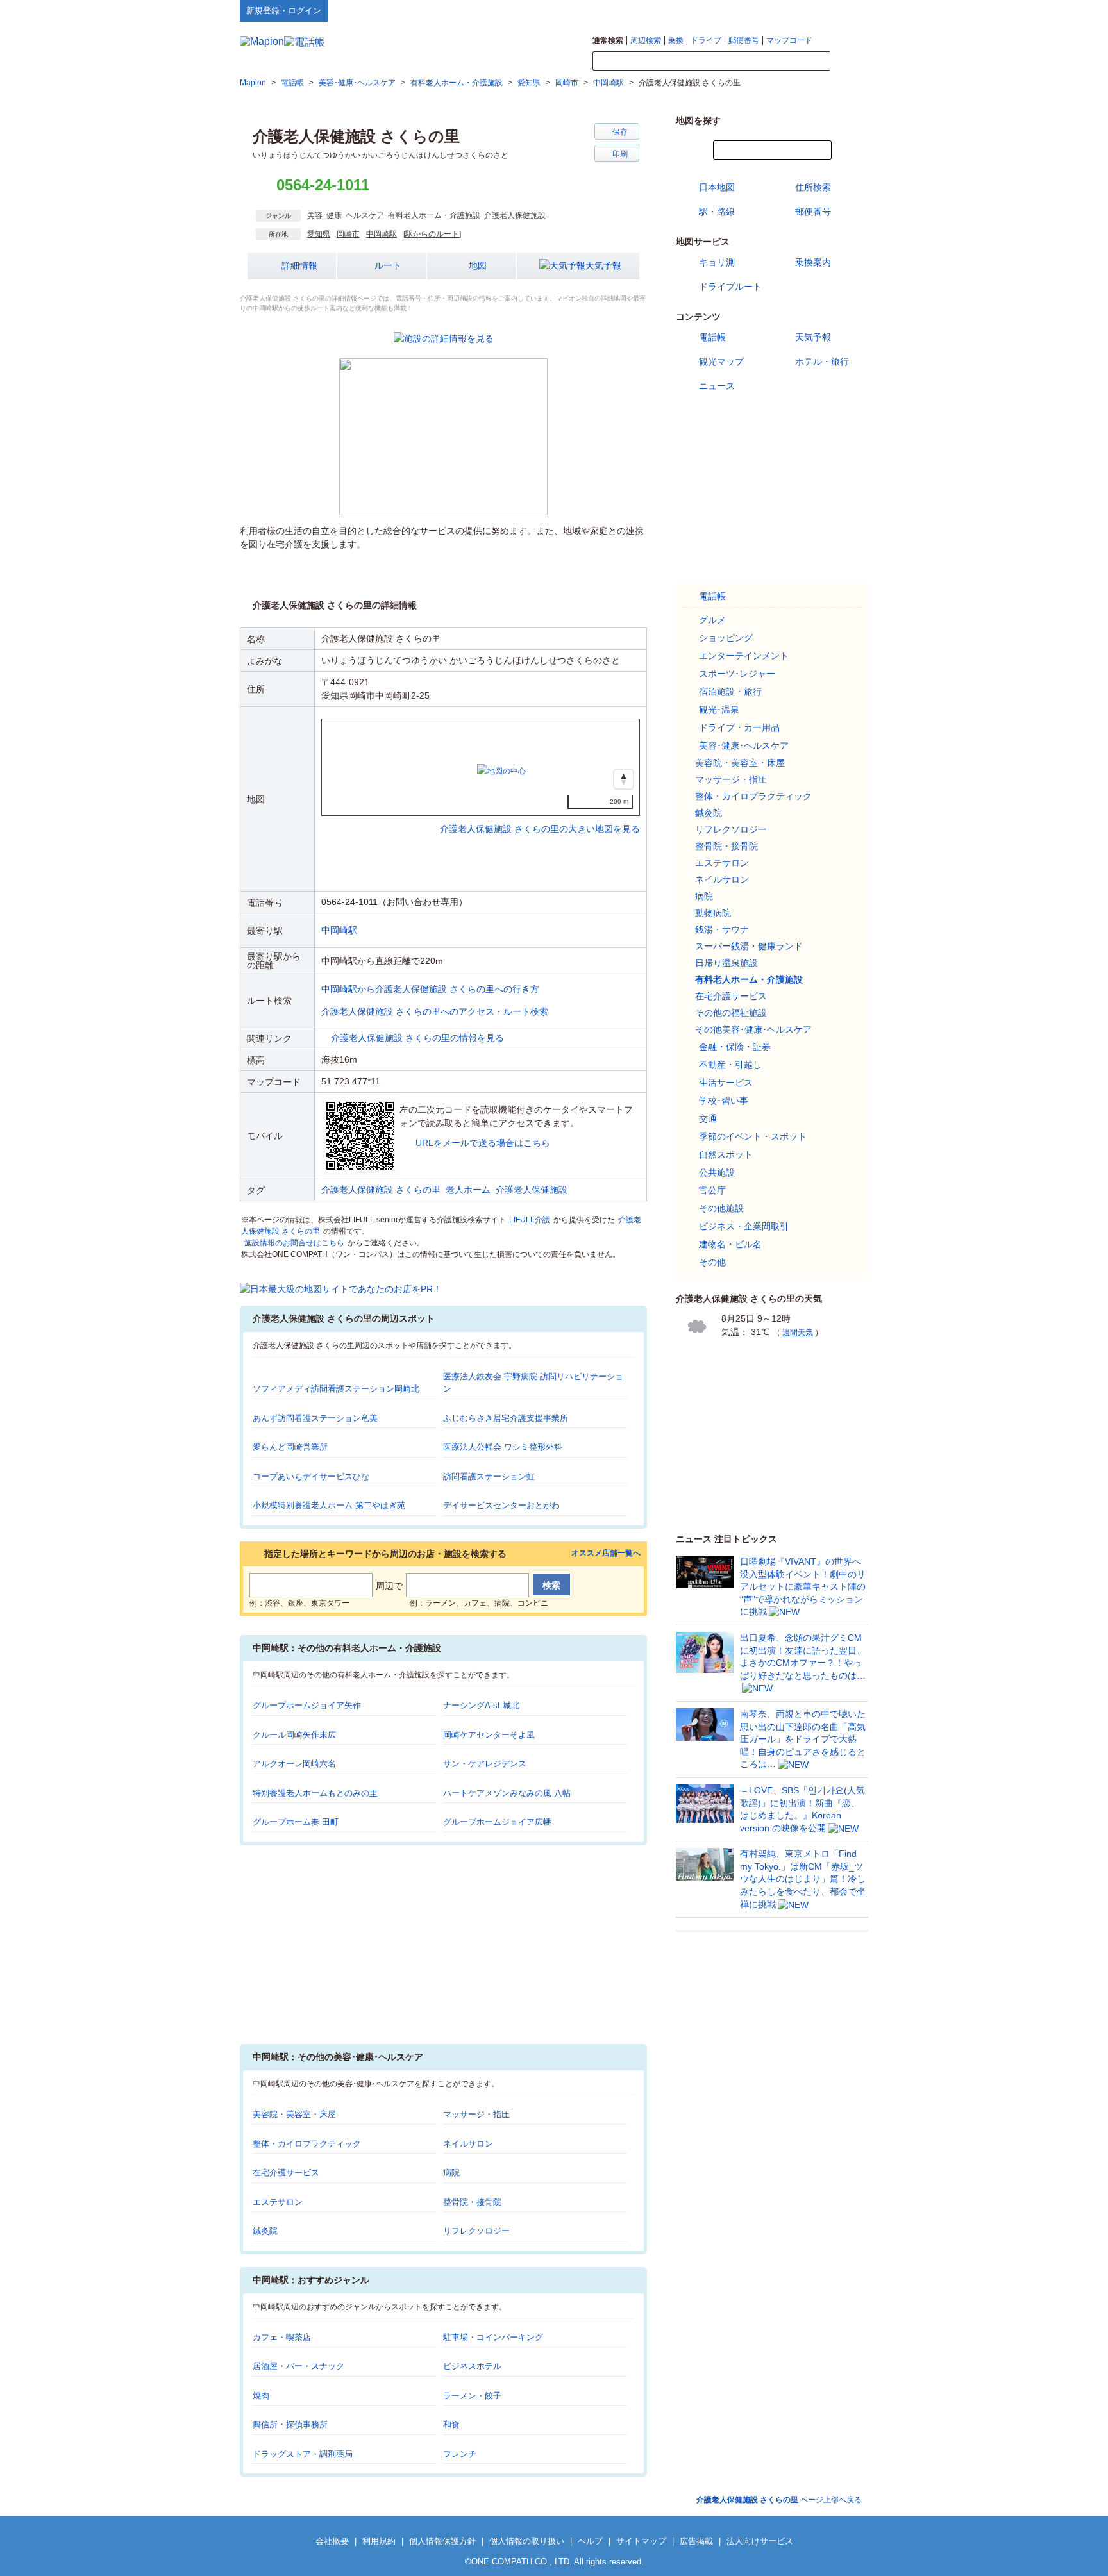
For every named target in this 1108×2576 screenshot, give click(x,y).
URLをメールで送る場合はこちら (483, 1143)
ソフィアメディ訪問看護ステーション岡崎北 (336, 1389)
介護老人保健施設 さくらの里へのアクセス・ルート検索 (435, 1011)
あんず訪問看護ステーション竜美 (315, 1418)
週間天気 (798, 1333)
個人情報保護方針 (442, 2541)
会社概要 (332, 2541)
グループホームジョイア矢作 (307, 1705)
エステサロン (278, 2202)
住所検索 (813, 187)
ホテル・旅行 (822, 361)
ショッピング (726, 638)
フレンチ (460, 2454)
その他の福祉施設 (731, 1013)
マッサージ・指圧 (476, 2114)
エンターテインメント (744, 656)
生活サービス (726, 1083)
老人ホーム (468, 1190)
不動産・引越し (730, 1065)
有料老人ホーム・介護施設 (434, 215)
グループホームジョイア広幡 (497, 1822)
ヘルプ (807, 10)
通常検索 (608, 40)
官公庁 (712, 1190)
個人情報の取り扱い (527, 2541)
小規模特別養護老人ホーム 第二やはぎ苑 (329, 1505)
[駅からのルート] (432, 234)
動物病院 (713, 913)
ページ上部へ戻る (779, 2500)
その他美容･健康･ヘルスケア (753, 1029)
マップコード (789, 40)
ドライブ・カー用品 (739, 727)
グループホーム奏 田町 (296, 1822)
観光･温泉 (719, 710)
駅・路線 (717, 212)
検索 (849, 62)
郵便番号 (744, 40)
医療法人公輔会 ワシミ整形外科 (503, 1447)
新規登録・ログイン (284, 11)
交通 (708, 1118)
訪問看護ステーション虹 (489, 1476)
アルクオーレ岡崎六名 (294, 1764)
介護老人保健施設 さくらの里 (381, 1190)
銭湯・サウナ (722, 929)
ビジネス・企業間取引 (744, 1226)
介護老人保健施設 (515, 215)
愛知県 (319, 234)
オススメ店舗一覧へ (606, 1553)
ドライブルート (730, 287)
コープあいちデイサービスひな (311, 1476)
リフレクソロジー (476, 2231)
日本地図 (717, 187)
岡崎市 (348, 234)
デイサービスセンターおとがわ (501, 1505)
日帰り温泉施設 (726, 963)
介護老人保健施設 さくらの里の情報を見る (417, 1038)
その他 (712, 1262)
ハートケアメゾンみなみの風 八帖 (507, 1793)
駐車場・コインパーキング (493, 2337)
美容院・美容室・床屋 (294, 2114)
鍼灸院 (265, 2231)
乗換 (676, 40)
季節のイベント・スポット (753, 1136)
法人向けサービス (760, 2541)
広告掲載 (696, 2541)
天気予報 (603, 265)
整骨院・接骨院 (472, 2202)
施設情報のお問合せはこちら (294, 1243)
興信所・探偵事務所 (290, 2424)
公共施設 (717, 1172)
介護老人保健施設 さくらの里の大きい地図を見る (540, 815)
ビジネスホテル (472, 2366)
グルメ (712, 620)
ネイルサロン (468, 2144)
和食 (451, 2424)
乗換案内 (813, 262)
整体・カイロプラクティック (307, 2144)
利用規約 (379, 2541)
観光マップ (721, 361)
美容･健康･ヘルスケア (346, 215)
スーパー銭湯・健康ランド (749, 946)
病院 (451, 2173)
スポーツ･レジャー (737, 674)
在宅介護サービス (286, 2173)
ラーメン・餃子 (472, 2396)
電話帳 (712, 337)
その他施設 (721, 1208)
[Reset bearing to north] (624, 779)
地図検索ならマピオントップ (742, 10)
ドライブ (706, 40)
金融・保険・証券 (735, 1047)
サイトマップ (847, 10)
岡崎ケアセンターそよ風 (489, 1735)
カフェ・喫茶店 (282, 2337)
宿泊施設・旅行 (730, 692)
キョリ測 (717, 262)
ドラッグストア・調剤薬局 (303, 2454)
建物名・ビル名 (730, 1244)
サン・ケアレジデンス (485, 1764)
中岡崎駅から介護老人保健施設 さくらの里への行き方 (430, 989)
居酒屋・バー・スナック (298, 2366)
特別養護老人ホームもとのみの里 (315, 1793)
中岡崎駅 (382, 234)
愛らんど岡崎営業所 (290, 1447)
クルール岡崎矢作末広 (294, 1735)
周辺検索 (646, 40)
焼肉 (261, 2396)
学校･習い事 (724, 1101)
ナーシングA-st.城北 (481, 1705)
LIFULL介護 (530, 1220)
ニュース (717, 386)
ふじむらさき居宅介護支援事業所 (506, 1418)
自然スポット (726, 1154)
